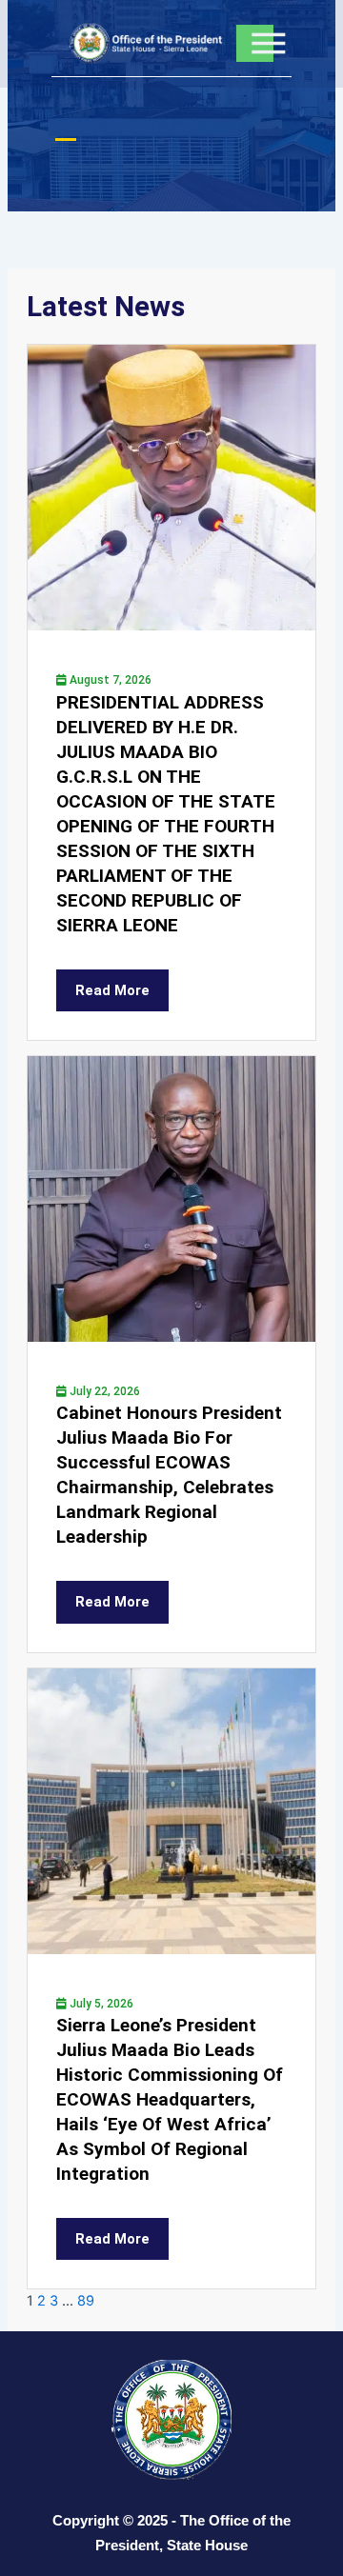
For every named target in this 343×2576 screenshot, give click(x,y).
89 (86, 2301)
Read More (112, 990)
